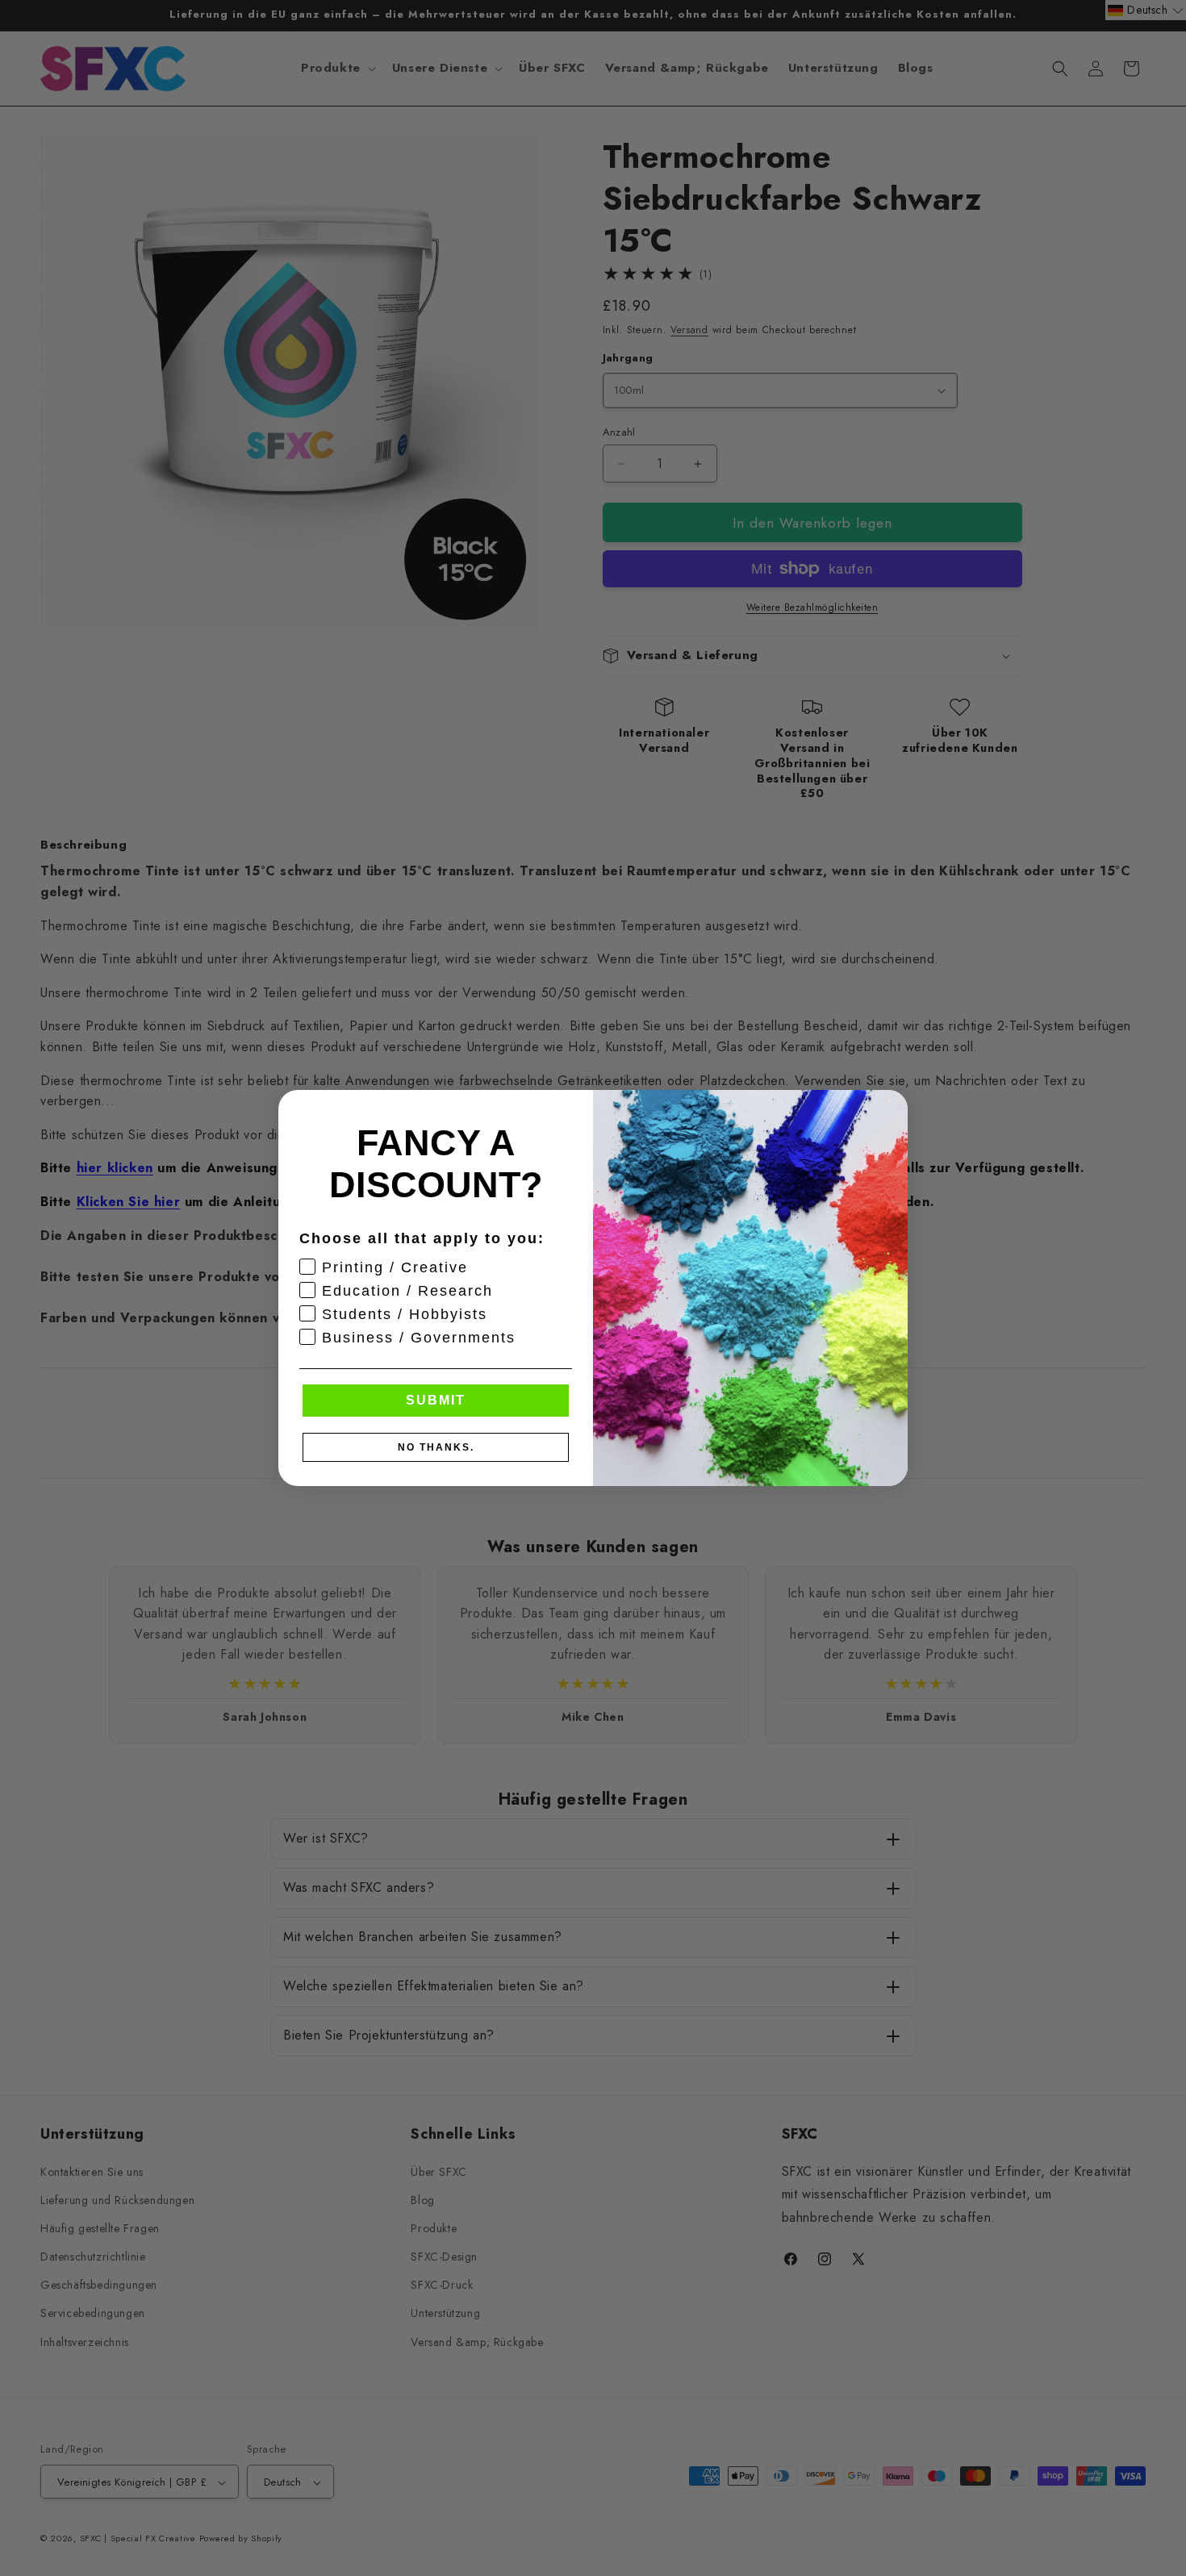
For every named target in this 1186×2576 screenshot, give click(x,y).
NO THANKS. (436, 1447)
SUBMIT (436, 1400)
